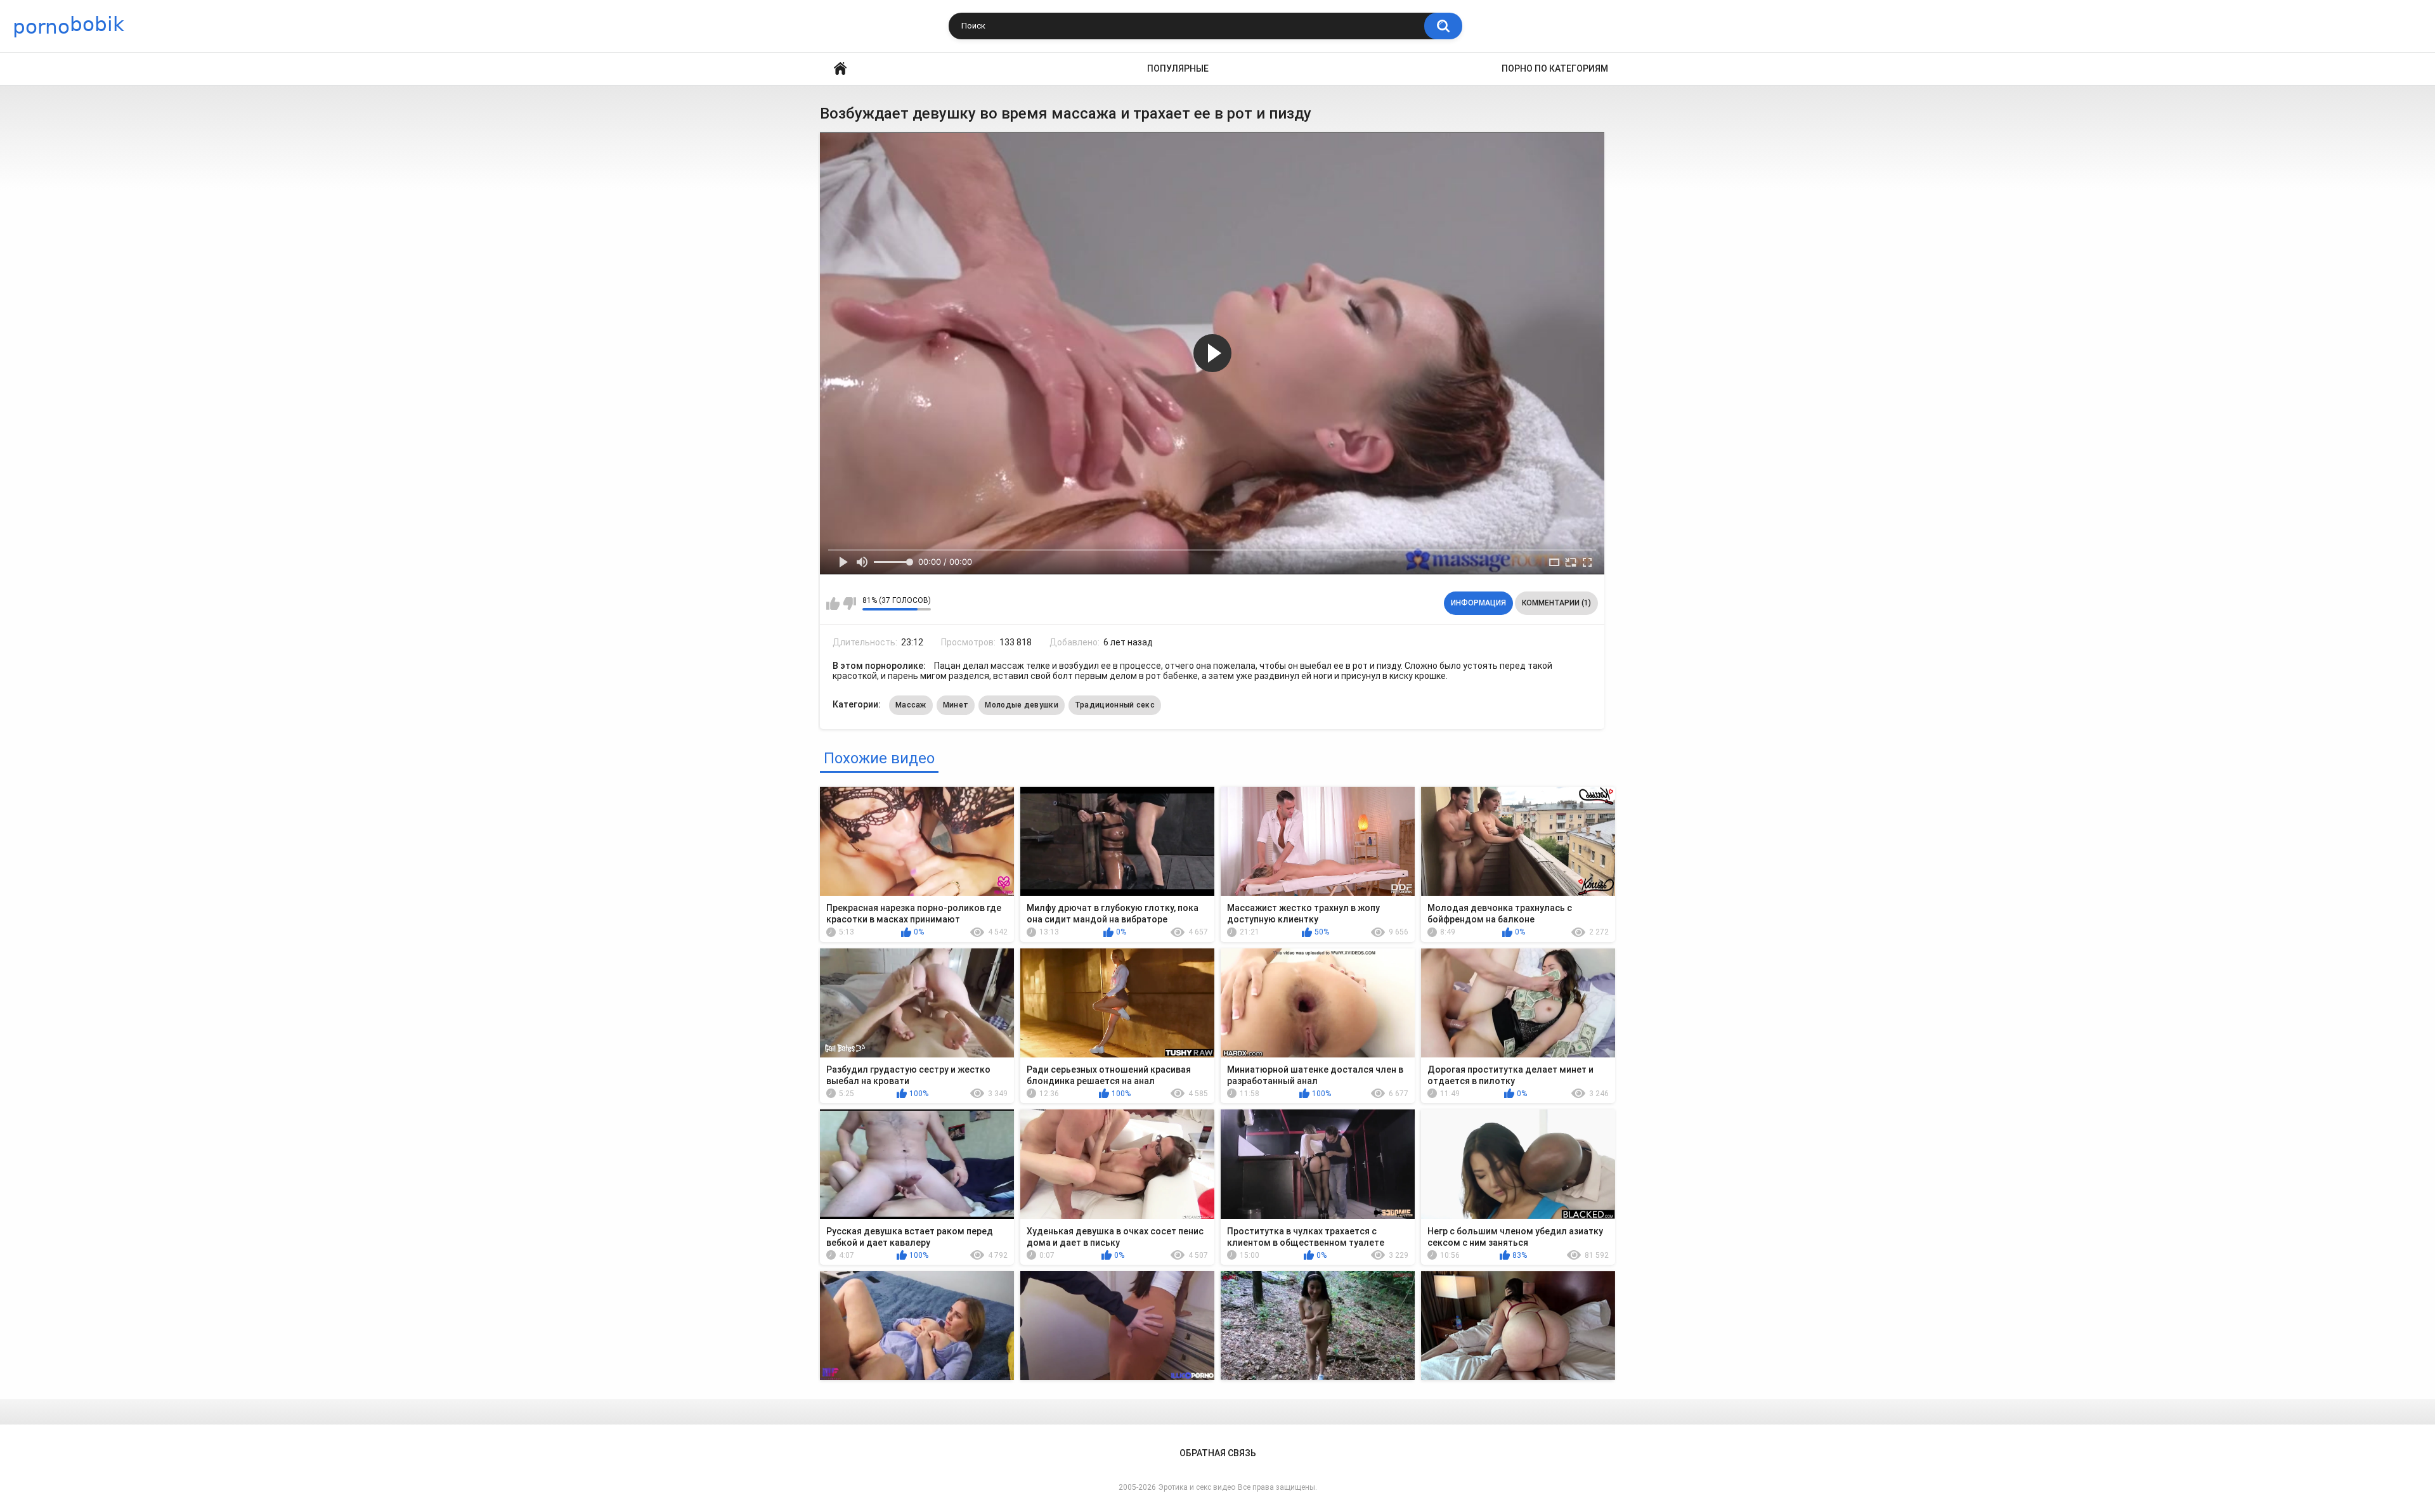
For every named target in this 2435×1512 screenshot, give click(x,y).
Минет (956, 705)
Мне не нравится (849, 604)
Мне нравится (833, 604)
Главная (840, 69)
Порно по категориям (1555, 68)
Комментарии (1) (1556, 603)
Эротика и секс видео (1197, 1487)
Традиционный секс (1115, 705)
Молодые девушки (1022, 705)
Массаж (911, 705)
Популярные (1178, 68)
